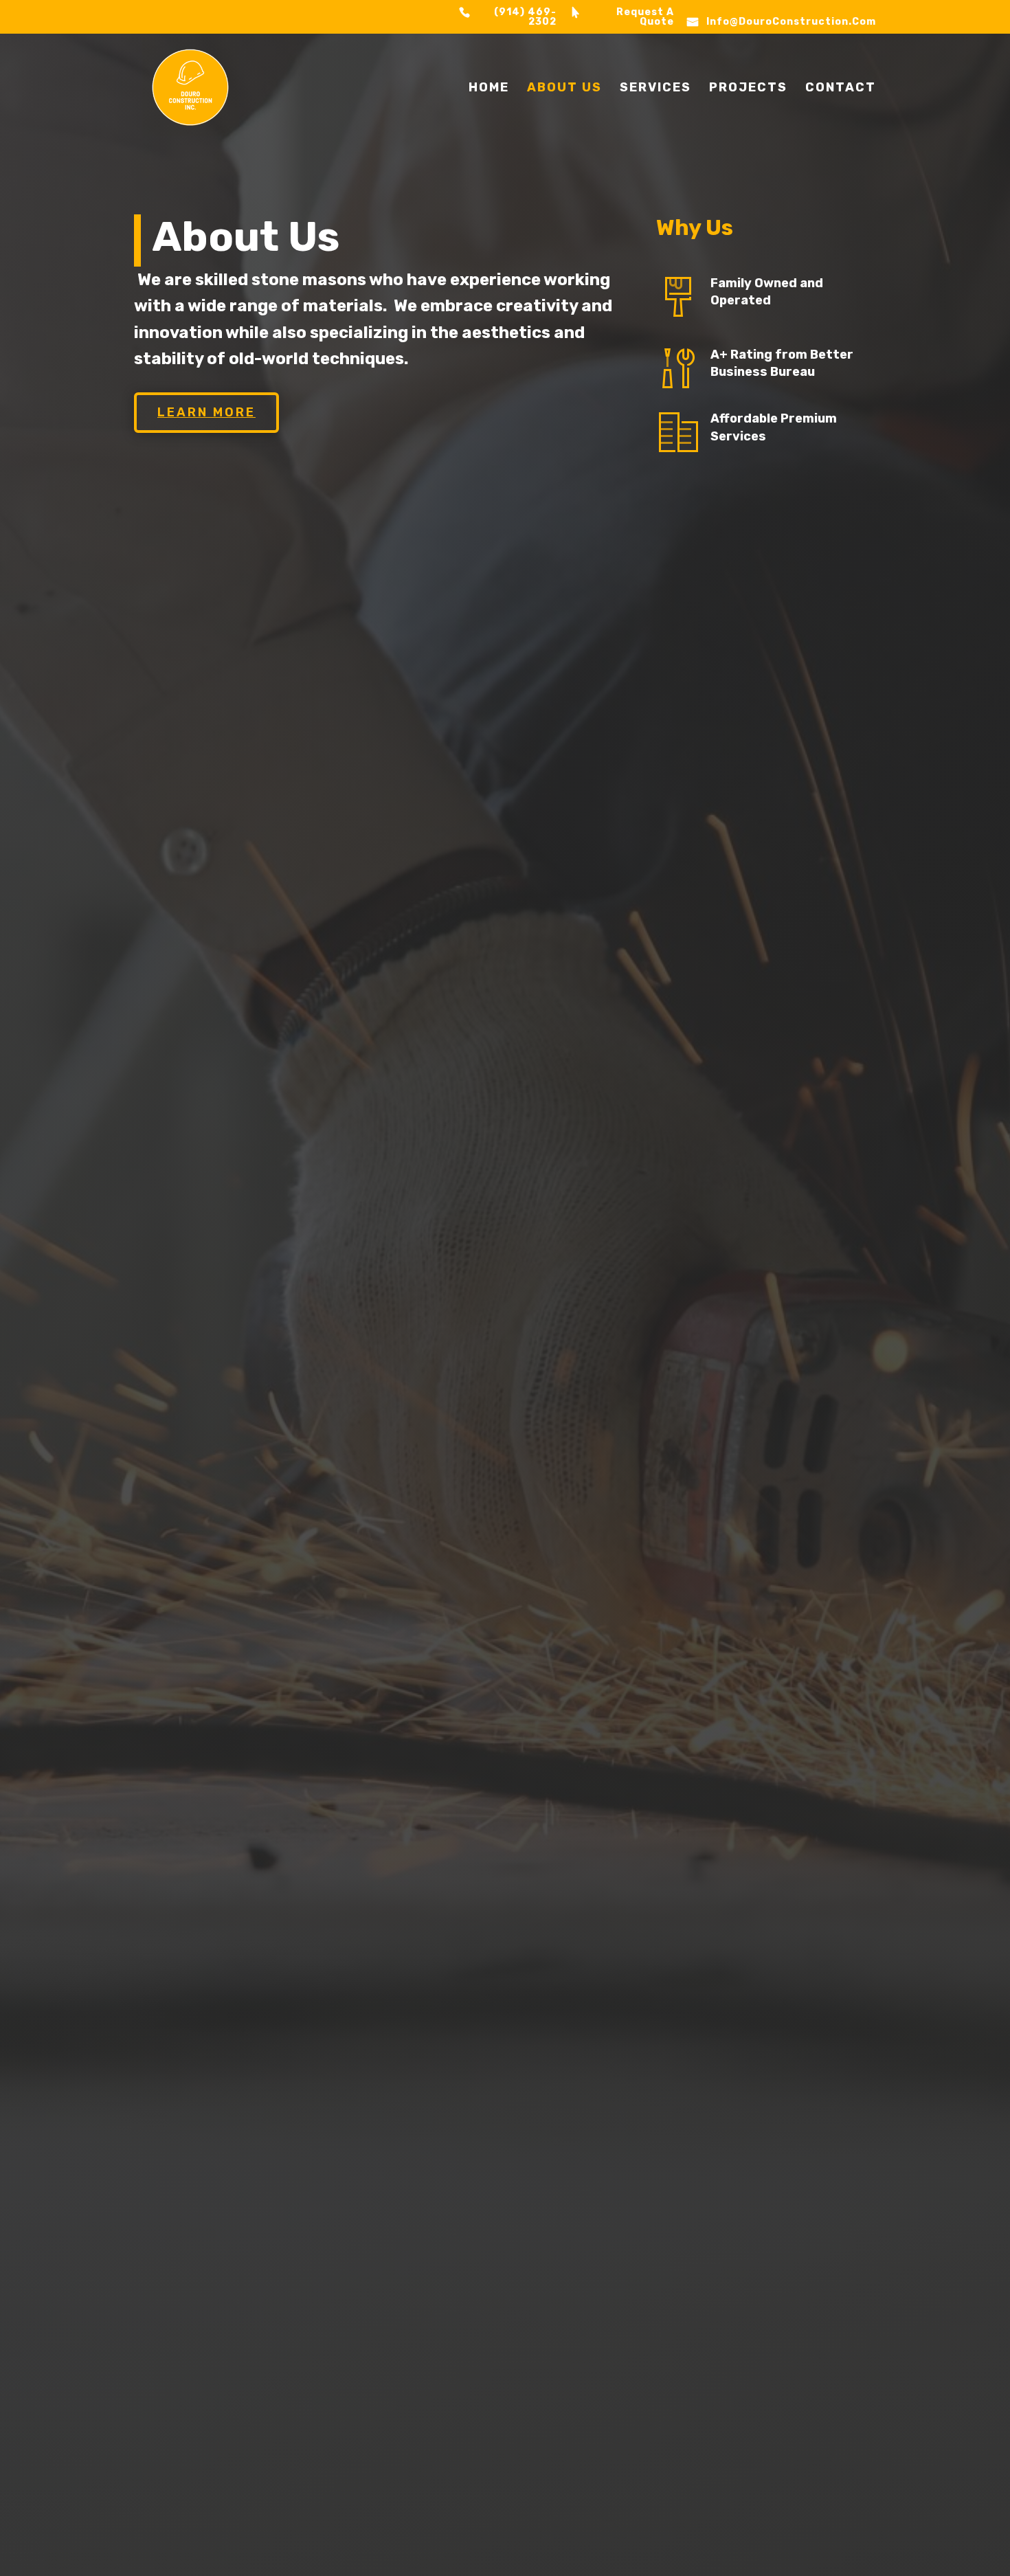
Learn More (206, 412)
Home (489, 89)
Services (655, 89)
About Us (564, 89)
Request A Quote (645, 18)
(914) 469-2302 (525, 18)
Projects (748, 89)
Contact (841, 89)
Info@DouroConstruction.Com (791, 22)
